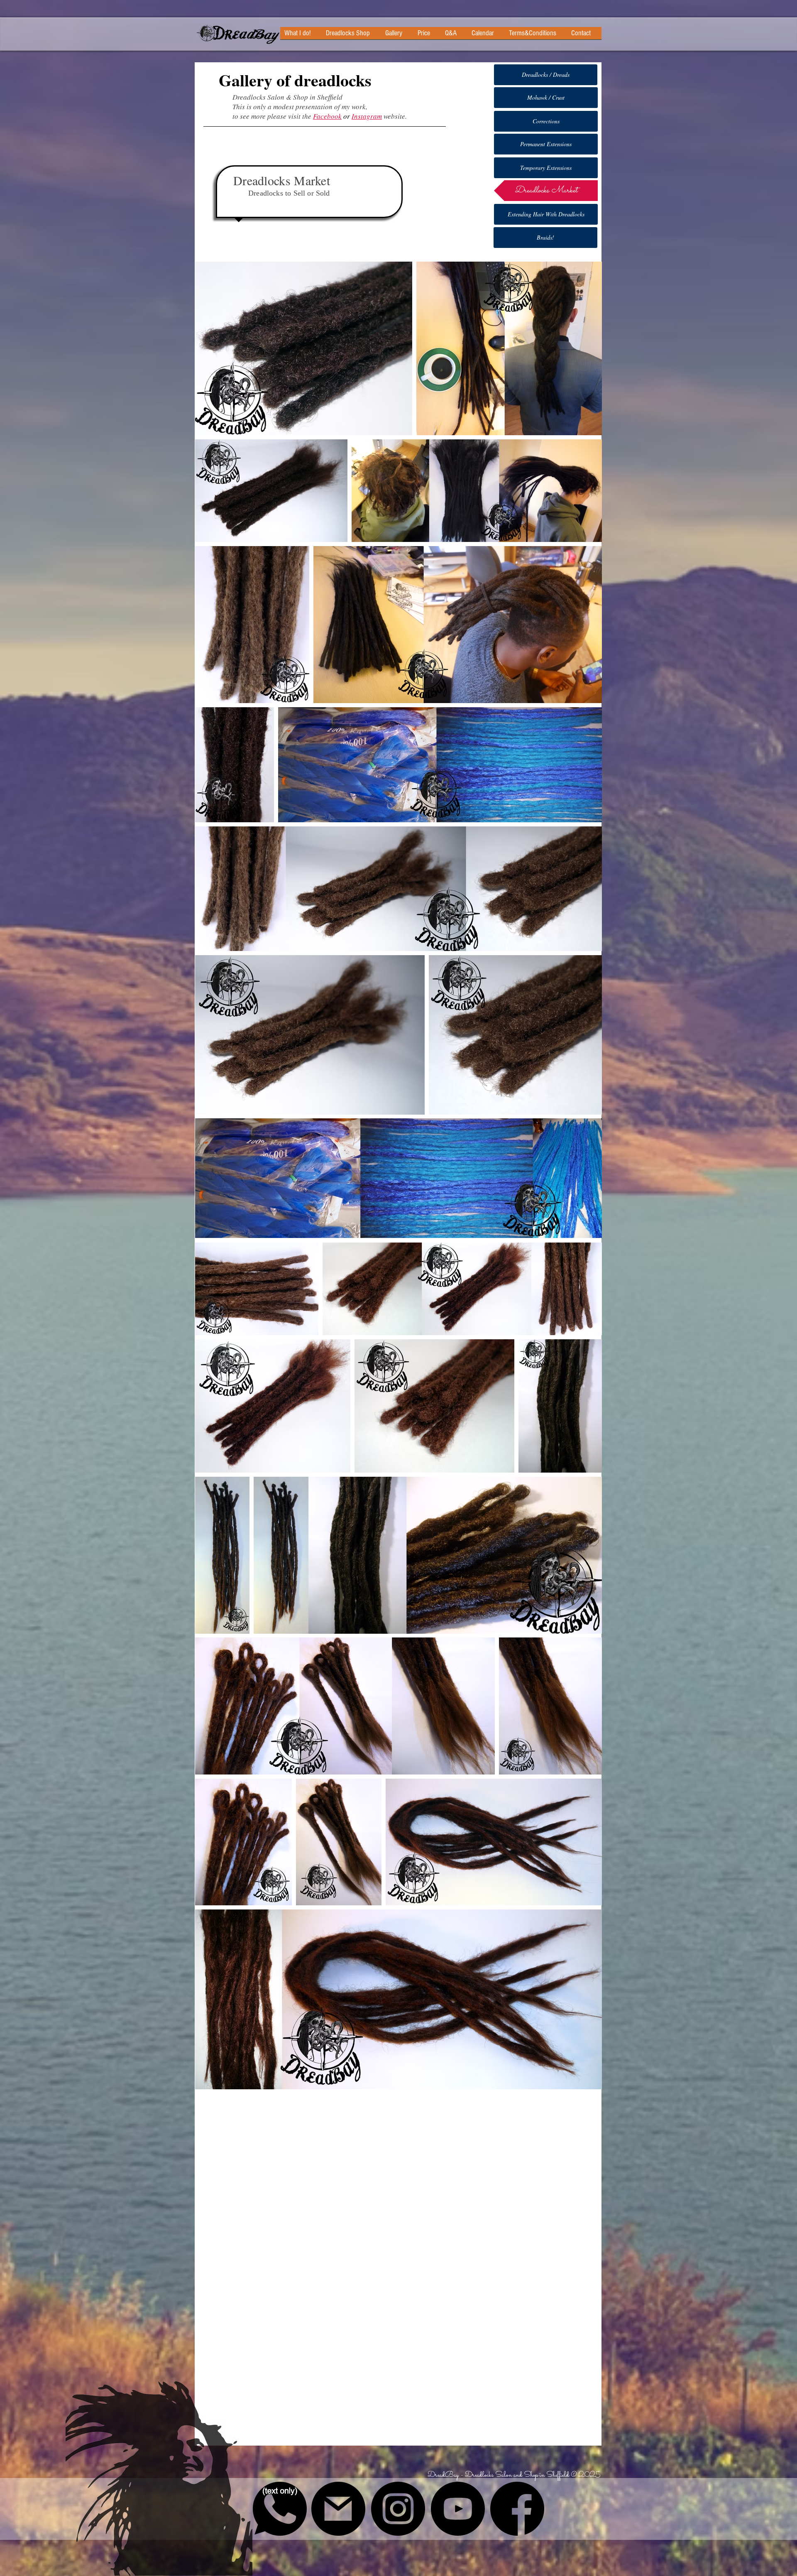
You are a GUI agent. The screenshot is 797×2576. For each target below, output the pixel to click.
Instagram (367, 116)
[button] (397, 36)
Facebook (327, 116)
